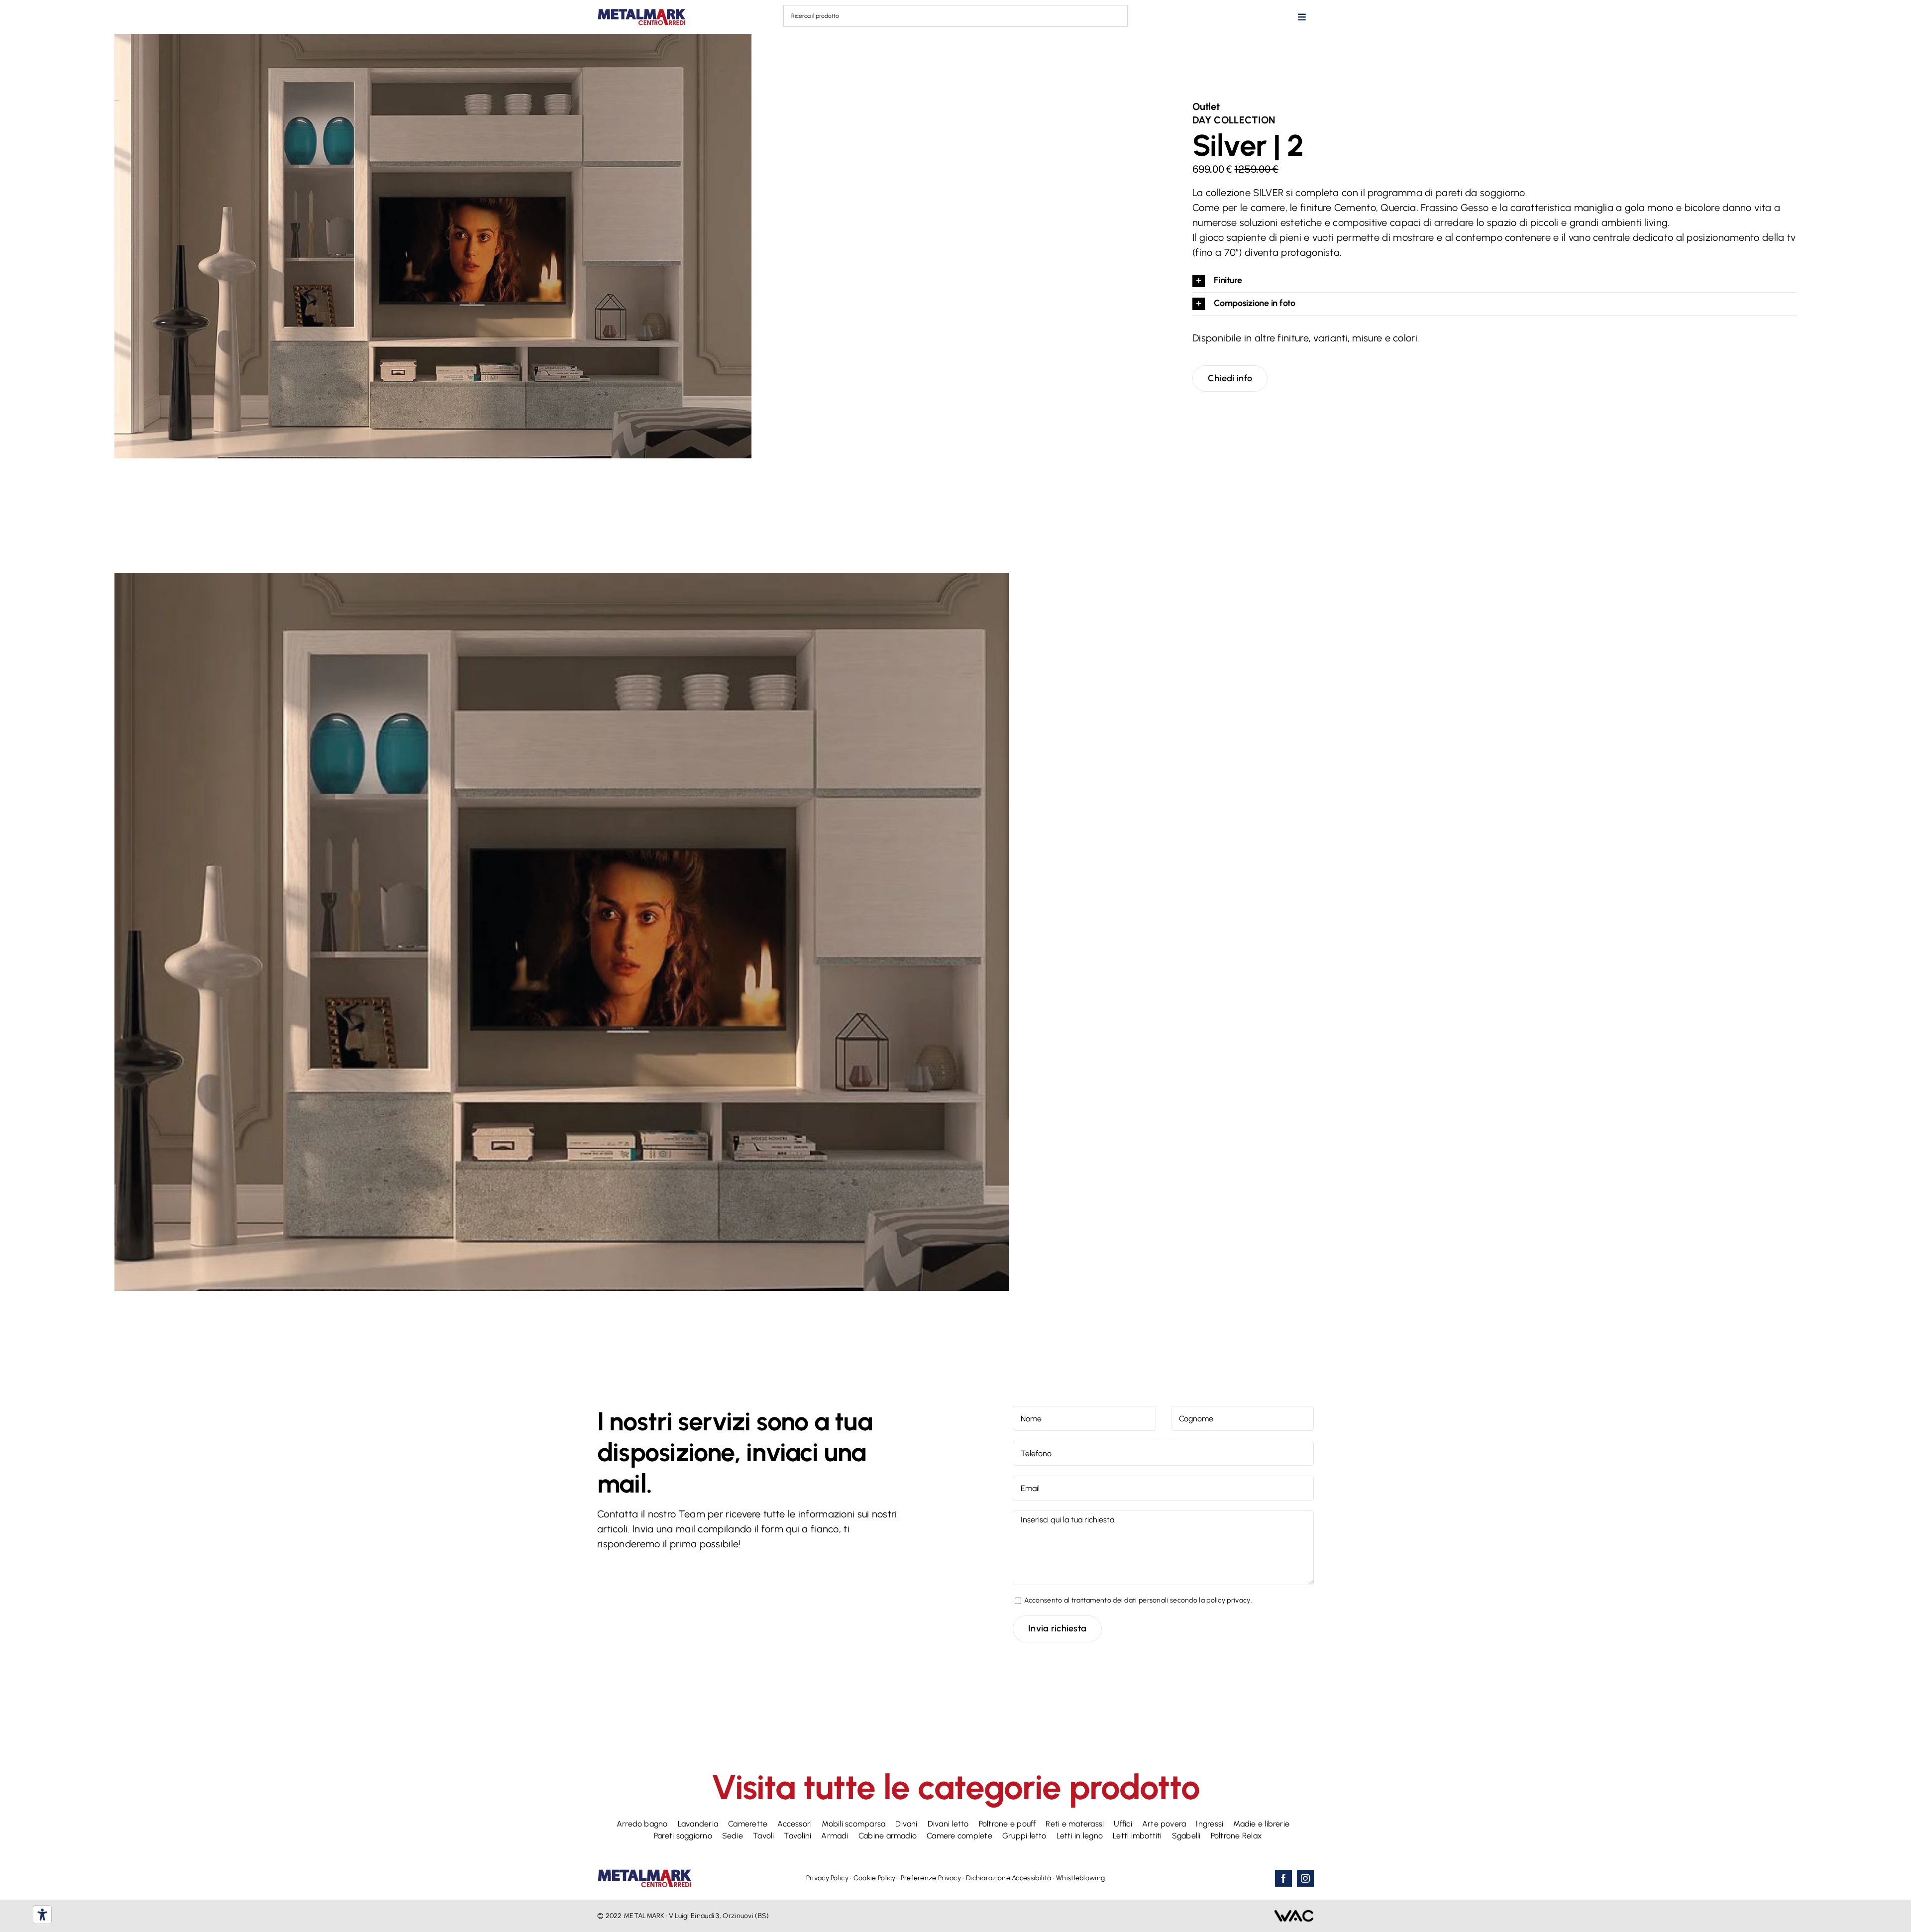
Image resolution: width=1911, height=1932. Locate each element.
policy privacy (1228, 1600)
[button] (1494, 281)
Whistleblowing (1080, 1878)
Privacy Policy (827, 1878)
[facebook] (1283, 1878)
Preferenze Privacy (931, 1878)
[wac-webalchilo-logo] (1294, 1915)
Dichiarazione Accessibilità (1009, 1878)
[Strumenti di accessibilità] (42, 1915)
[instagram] (1305, 1878)
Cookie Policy (875, 1878)
